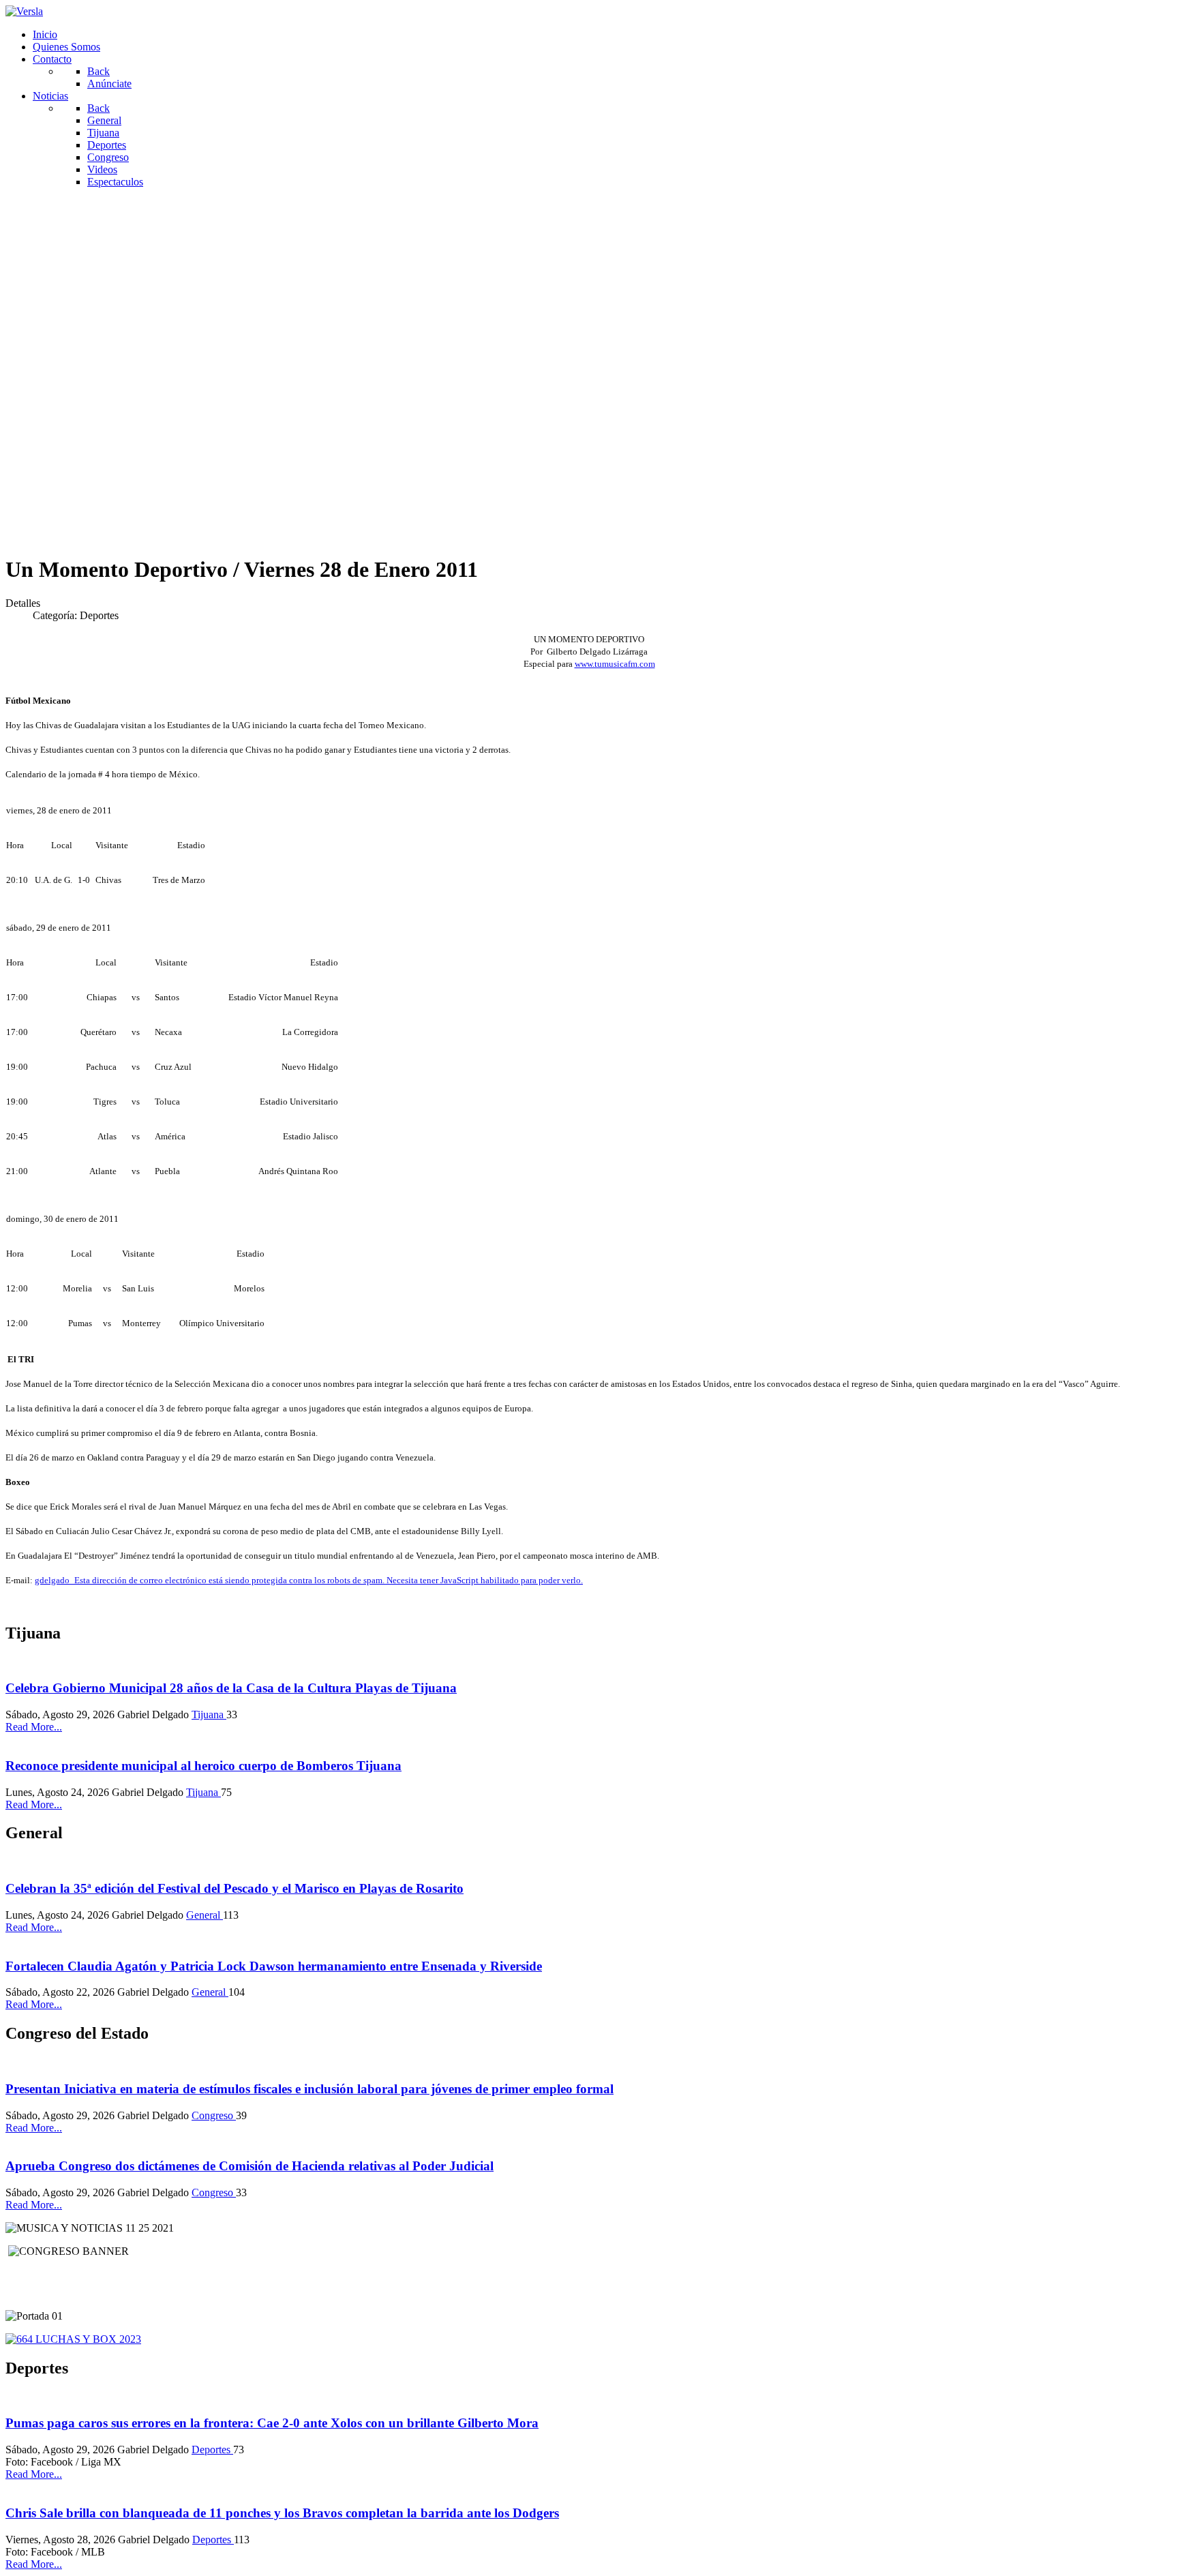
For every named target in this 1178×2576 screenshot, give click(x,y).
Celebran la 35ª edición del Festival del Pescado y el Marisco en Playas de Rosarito (235, 1888)
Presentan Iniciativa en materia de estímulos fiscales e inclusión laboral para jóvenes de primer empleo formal (309, 2089)
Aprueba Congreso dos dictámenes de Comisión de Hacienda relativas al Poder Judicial (250, 2166)
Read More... (34, 1727)
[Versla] (24, 11)
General (205, 1915)
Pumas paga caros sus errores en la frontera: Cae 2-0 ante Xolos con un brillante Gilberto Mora (272, 2423)
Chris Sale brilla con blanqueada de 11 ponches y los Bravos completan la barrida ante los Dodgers (282, 2513)
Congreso (214, 2115)
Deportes (212, 2450)
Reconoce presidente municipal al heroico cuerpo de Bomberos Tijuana (203, 1766)
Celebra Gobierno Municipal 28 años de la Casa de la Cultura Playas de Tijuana (231, 1688)
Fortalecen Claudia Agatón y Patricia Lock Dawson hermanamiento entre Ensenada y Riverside (274, 1966)
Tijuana (209, 1714)
